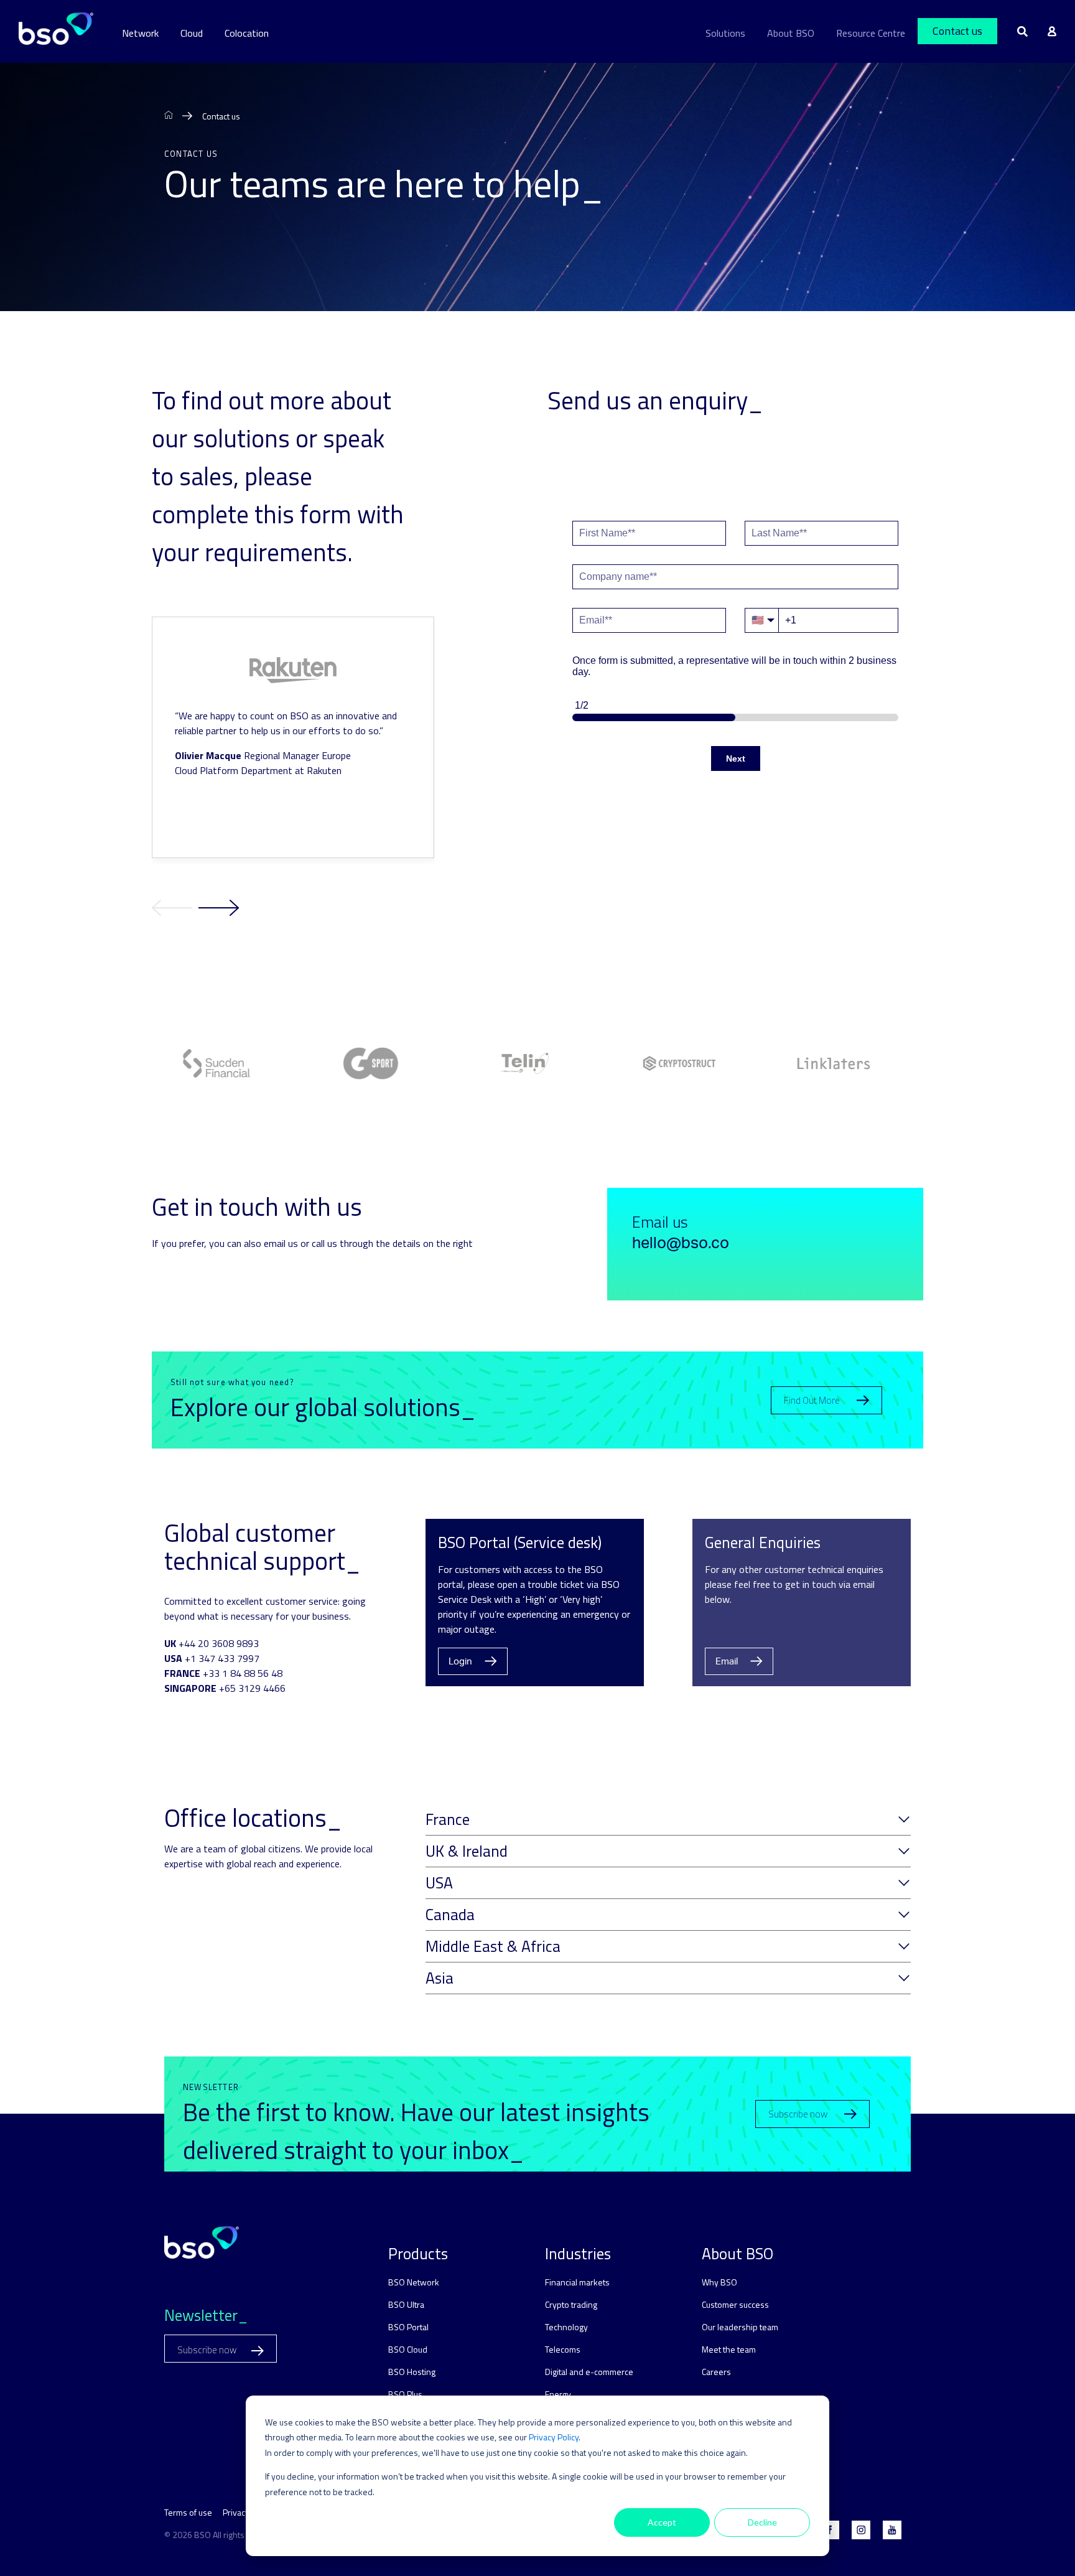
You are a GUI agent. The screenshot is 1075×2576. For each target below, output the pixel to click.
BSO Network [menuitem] (414, 2282)
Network (140, 33)
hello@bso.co (681, 1244)
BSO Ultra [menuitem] (406, 2304)
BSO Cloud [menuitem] (408, 2349)
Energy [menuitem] (558, 2394)
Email (727, 1662)
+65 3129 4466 (252, 1688)
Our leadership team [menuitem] (740, 2327)
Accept (662, 2522)
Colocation (247, 33)
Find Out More (812, 1400)
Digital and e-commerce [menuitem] (589, 2372)
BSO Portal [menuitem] (408, 2327)
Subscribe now (798, 2114)
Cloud (192, 33)
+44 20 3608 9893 (219, 1643)
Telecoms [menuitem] (563, 2349)
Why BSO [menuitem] (719, 2282)
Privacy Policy (554, 2437)
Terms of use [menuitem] (188, 2512)
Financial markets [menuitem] (577, 2282)
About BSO (791, 33)
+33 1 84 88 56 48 (243, 1673)
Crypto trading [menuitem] (571, 2304)
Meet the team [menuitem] (729, 2349)
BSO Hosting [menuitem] (412, 2372)
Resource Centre (871, 33)
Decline (762, 2522)
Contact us (957, 31)
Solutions (725, 33)
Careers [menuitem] (716, 2372)
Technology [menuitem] (566, 2327)
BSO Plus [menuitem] (405, 2394)
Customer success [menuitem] (735, 2304)
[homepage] (169, 116)
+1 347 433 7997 (222, 1658)
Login (460, 1662)
